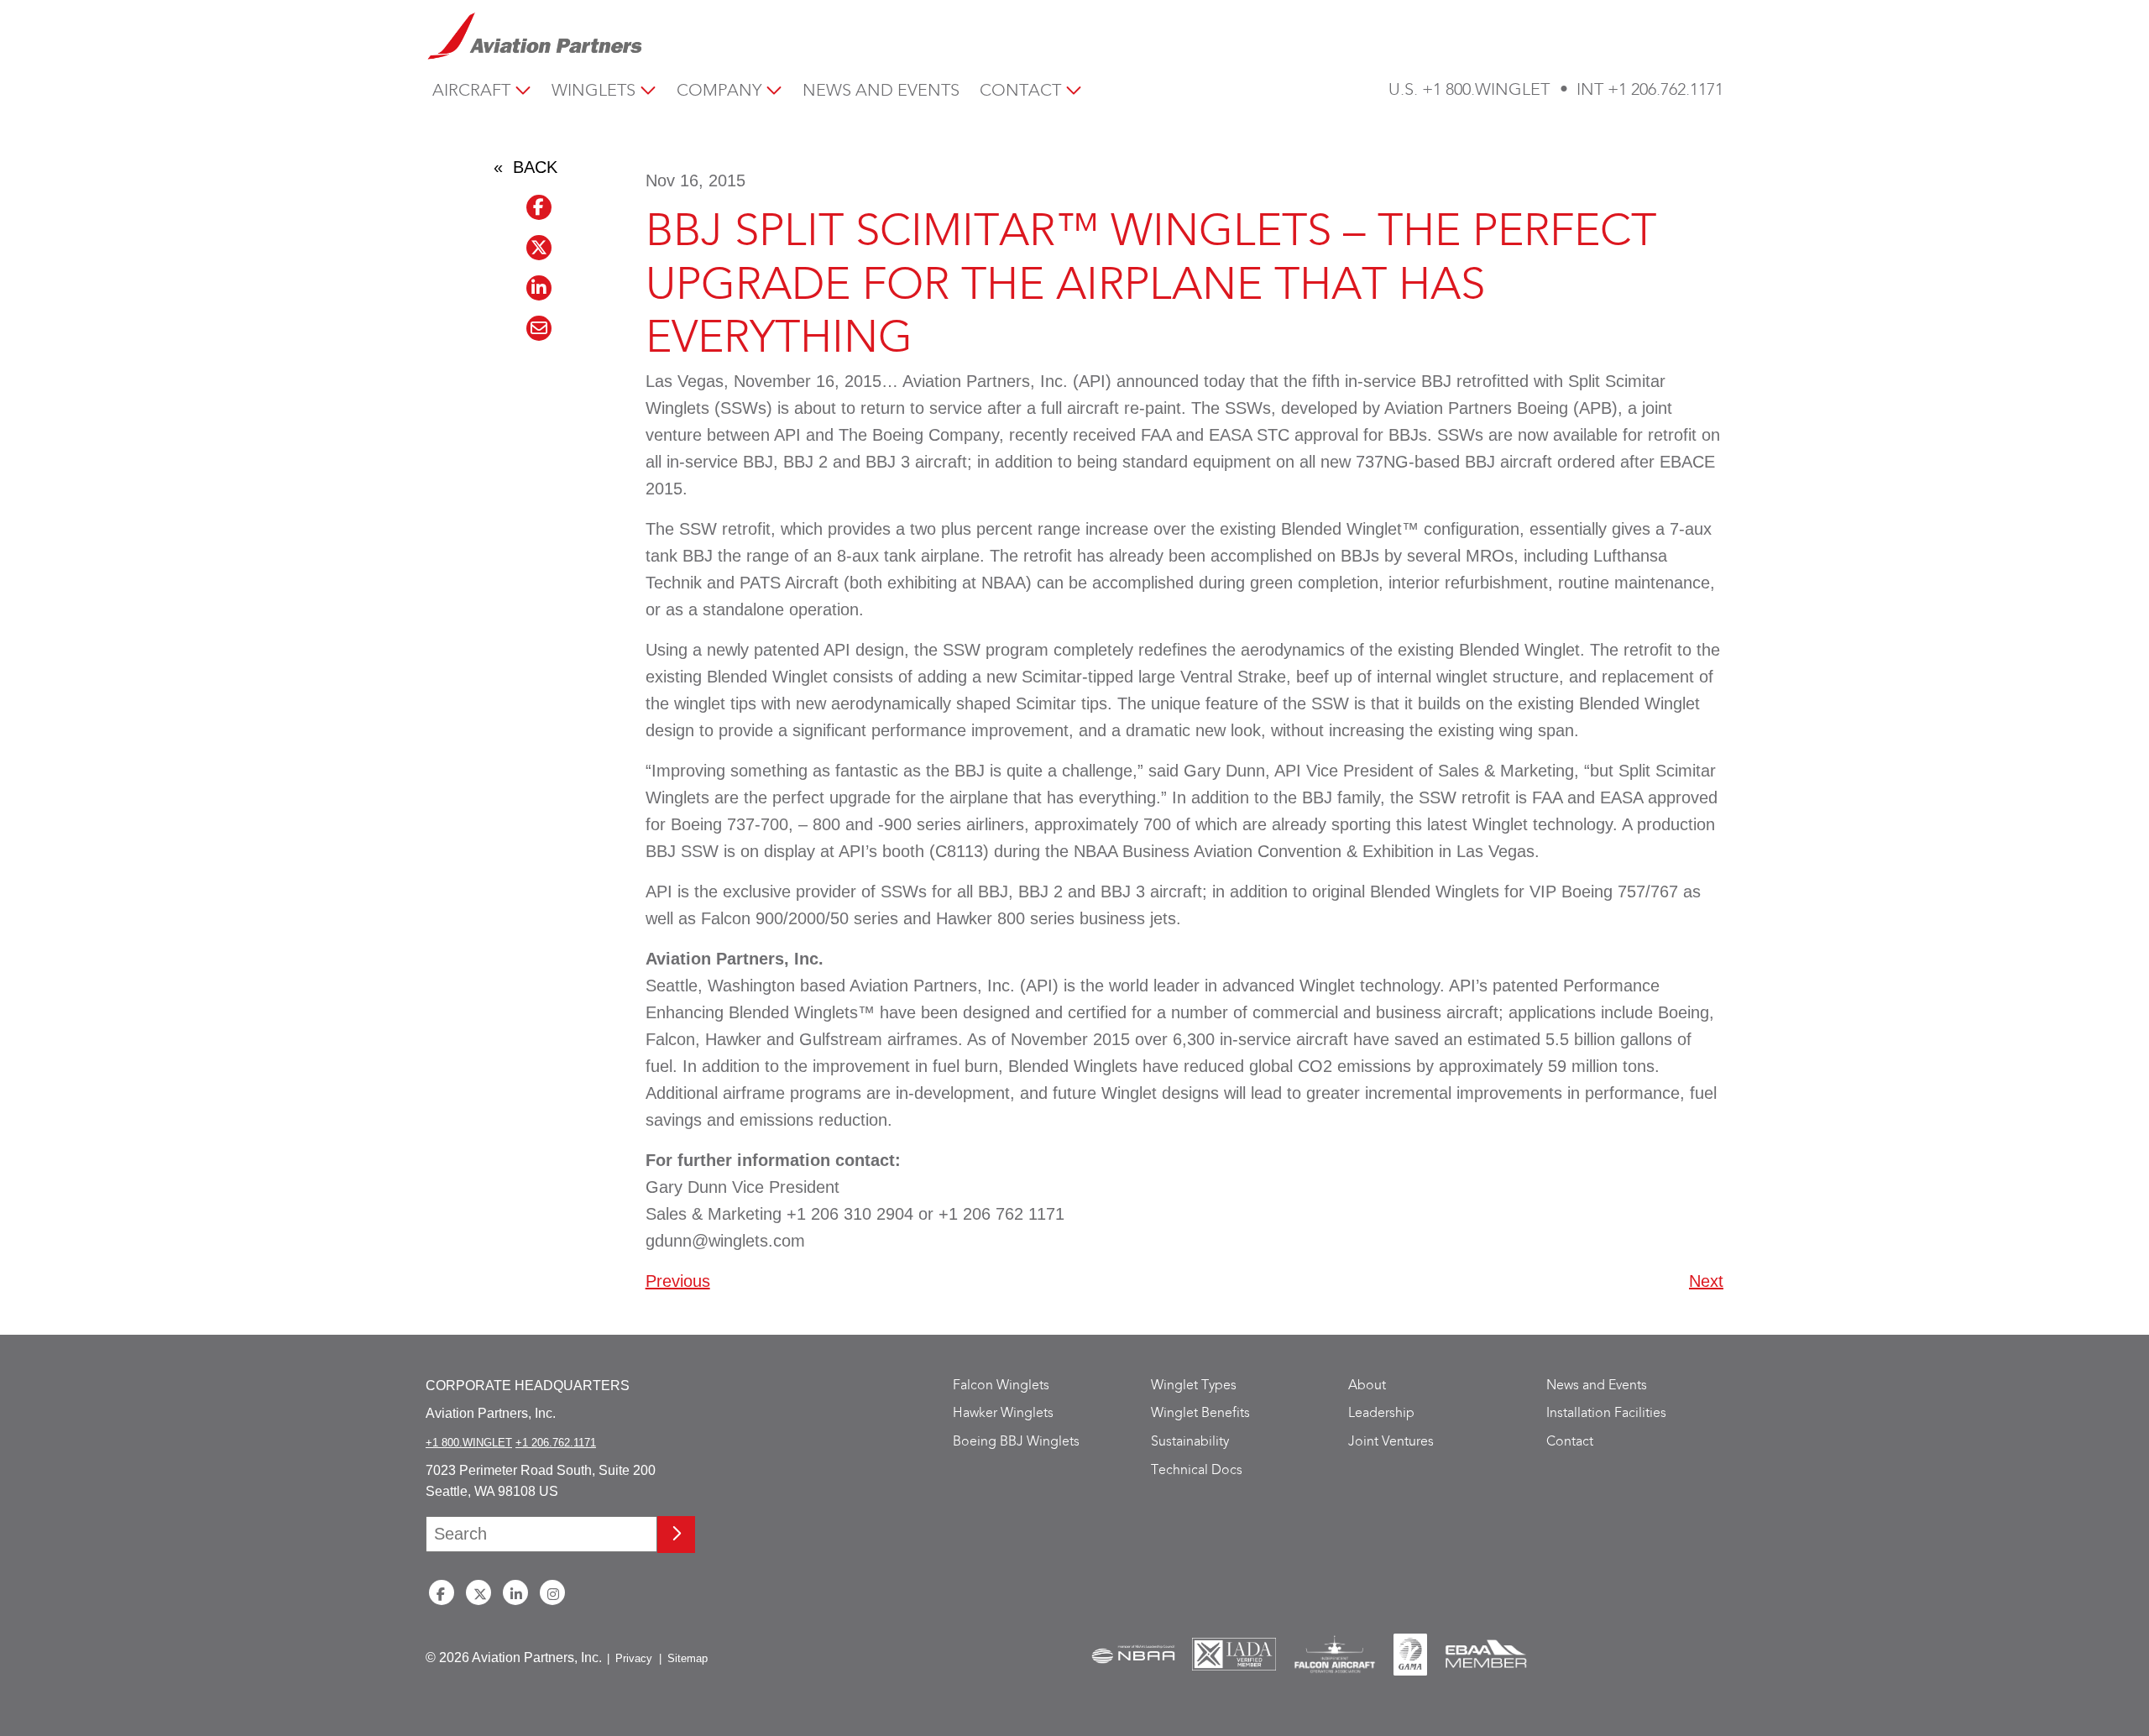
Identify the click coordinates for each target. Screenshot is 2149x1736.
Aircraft (471, 91)
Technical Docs (1197, 1470)
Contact (1020, 91)
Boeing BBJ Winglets (1016, 1442)
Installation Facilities (1606, 1413)
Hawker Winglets (1003, 1413)
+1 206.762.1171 (1665, 90)
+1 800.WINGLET (1486, 90)
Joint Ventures (1391, 1442)
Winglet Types (1194, 1386)
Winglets (593, 91)
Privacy (634, 1658)
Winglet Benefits (1200, 1413)
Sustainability (1190, 1442)
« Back (525, 167)
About (1367, 1386)
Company (719, 91)
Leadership (1381, 1413)
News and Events (881, 91)
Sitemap (688, 1658)
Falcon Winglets (1001, 1386)
